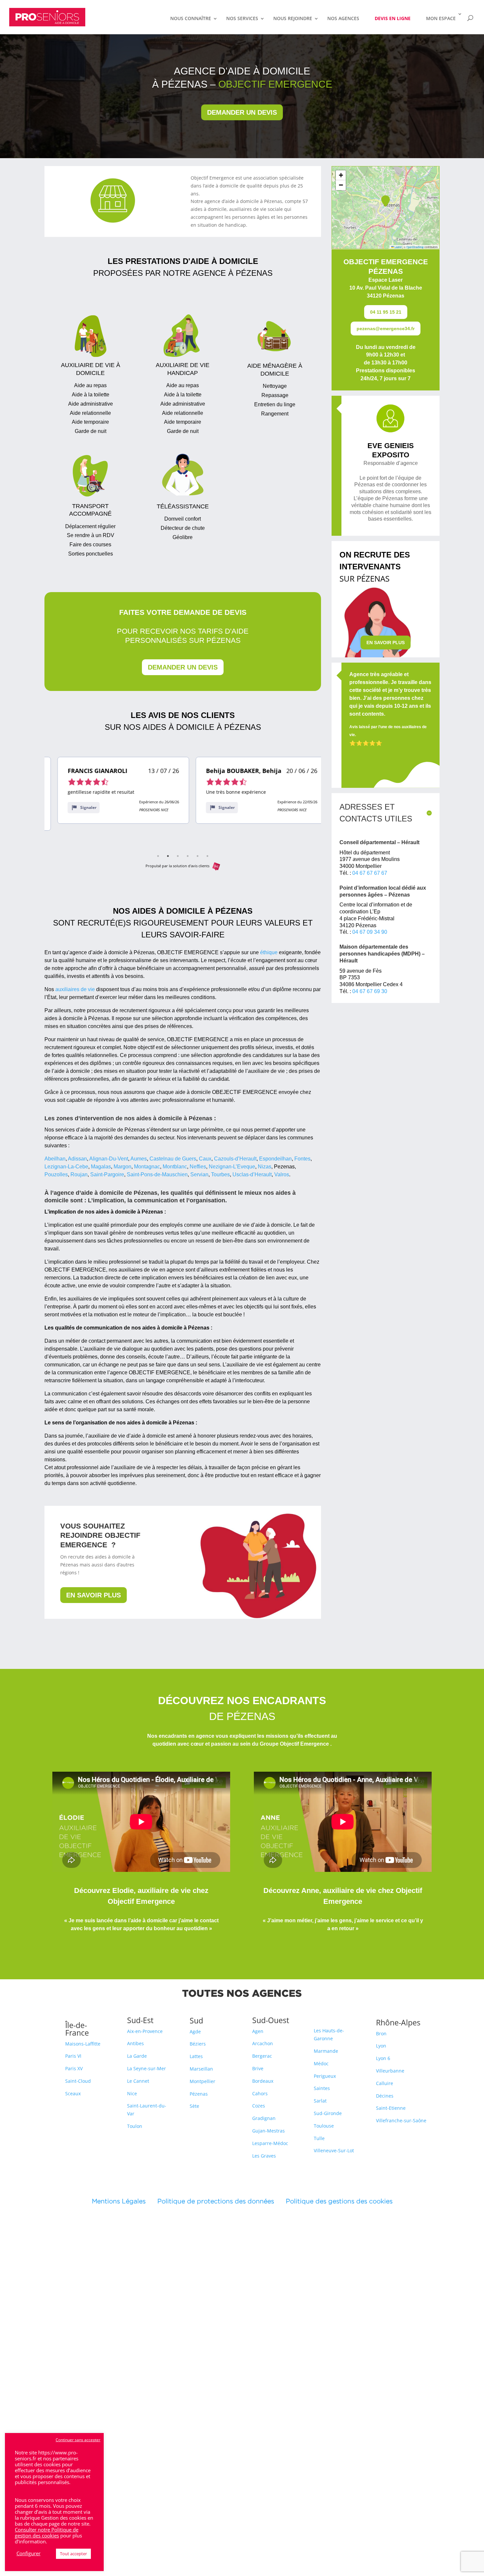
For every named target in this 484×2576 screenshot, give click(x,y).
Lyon (381, 2046)
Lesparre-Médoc (270, 2143)
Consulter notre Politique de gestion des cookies (47, 2533)
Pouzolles (56, 1174)
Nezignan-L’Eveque (232, 1167)
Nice (132, 2093)
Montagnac (147, 1167)
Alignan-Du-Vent (109, 1159)
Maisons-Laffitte (83, 2044)
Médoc (321, 2063)
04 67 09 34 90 (370, 932)
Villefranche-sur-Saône (401, 2120)
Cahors (260, 2093)
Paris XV (74, 2068)
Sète (194, 2106)
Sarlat (320, 2101)
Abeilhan (55, 1159)
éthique (269, 952)
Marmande (326, 2051)
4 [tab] (188, 856)
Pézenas (199, 2094)
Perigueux (325, 2076)
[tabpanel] (110, 790)
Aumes (139, 1159)
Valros (282, 1174)
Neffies (198, 1167)
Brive (258, 2068)
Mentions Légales (125, 2201)
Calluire (385, 2083)
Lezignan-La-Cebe (66, 1167)
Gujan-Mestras (269, 2131)
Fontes (302, 1159)
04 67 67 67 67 (370, 873)
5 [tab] (198, 856)
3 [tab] (178, 856)
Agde (195, 2032)
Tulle (319, 2138)
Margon (122, 1167)
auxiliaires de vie (75, 989)
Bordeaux (263, 2081)
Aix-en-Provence (145, 2031)
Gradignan (264, 2118)
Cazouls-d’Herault (235, 1159)
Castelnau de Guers (173, 1159)
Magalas (101, 1167)
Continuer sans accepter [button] (78, 2440)
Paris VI (73, 2056)
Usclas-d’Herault (252, 1174)
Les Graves (264, 2156)
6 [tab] (207, 856)
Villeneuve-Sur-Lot (334, 2150)
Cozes (259, 2106)
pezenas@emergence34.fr (386, 329)
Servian (199, 1174)
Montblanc (175, 1167)
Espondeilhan (275, 1159)
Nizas (265, 1167)
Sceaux (73, 2093)
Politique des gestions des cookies (339, 2201)
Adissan (77, 1159)
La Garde (137, 2056)
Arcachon (263, 2043)
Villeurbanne (390, 2071)
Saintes (322, 2088)
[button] (386, 201)
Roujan (79, 1174)
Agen (258, 2031)
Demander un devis (242, 112)
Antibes (135, 2043)
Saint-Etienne (391, 2108)
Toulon (135, 2126)
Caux (205, 1159)
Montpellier (202, 2081)
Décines (385, 2096)
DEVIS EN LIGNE (393, 18)
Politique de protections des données (216, 2201)
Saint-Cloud (78, 2081)
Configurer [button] (28, 2553)
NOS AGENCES (343, 19)
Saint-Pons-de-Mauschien (157, 1174)
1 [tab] (158, 856)
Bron (381, 2033)
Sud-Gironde (328, 2113)
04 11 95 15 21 (386, 312)
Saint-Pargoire (107, 1174)
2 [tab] (168, 856)
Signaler (75, 807)
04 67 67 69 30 (370, 991)
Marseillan (201, 2069)
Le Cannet (138, 2081)
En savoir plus (94, 1595)
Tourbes (220, 1174)
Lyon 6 (383, 2058)
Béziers (198, 2044)
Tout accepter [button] (73, 2554)
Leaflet (398, 247)
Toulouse (324, 2126)
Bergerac (262, 2056)
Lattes (196, 2056)
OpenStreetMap (415, 247)
